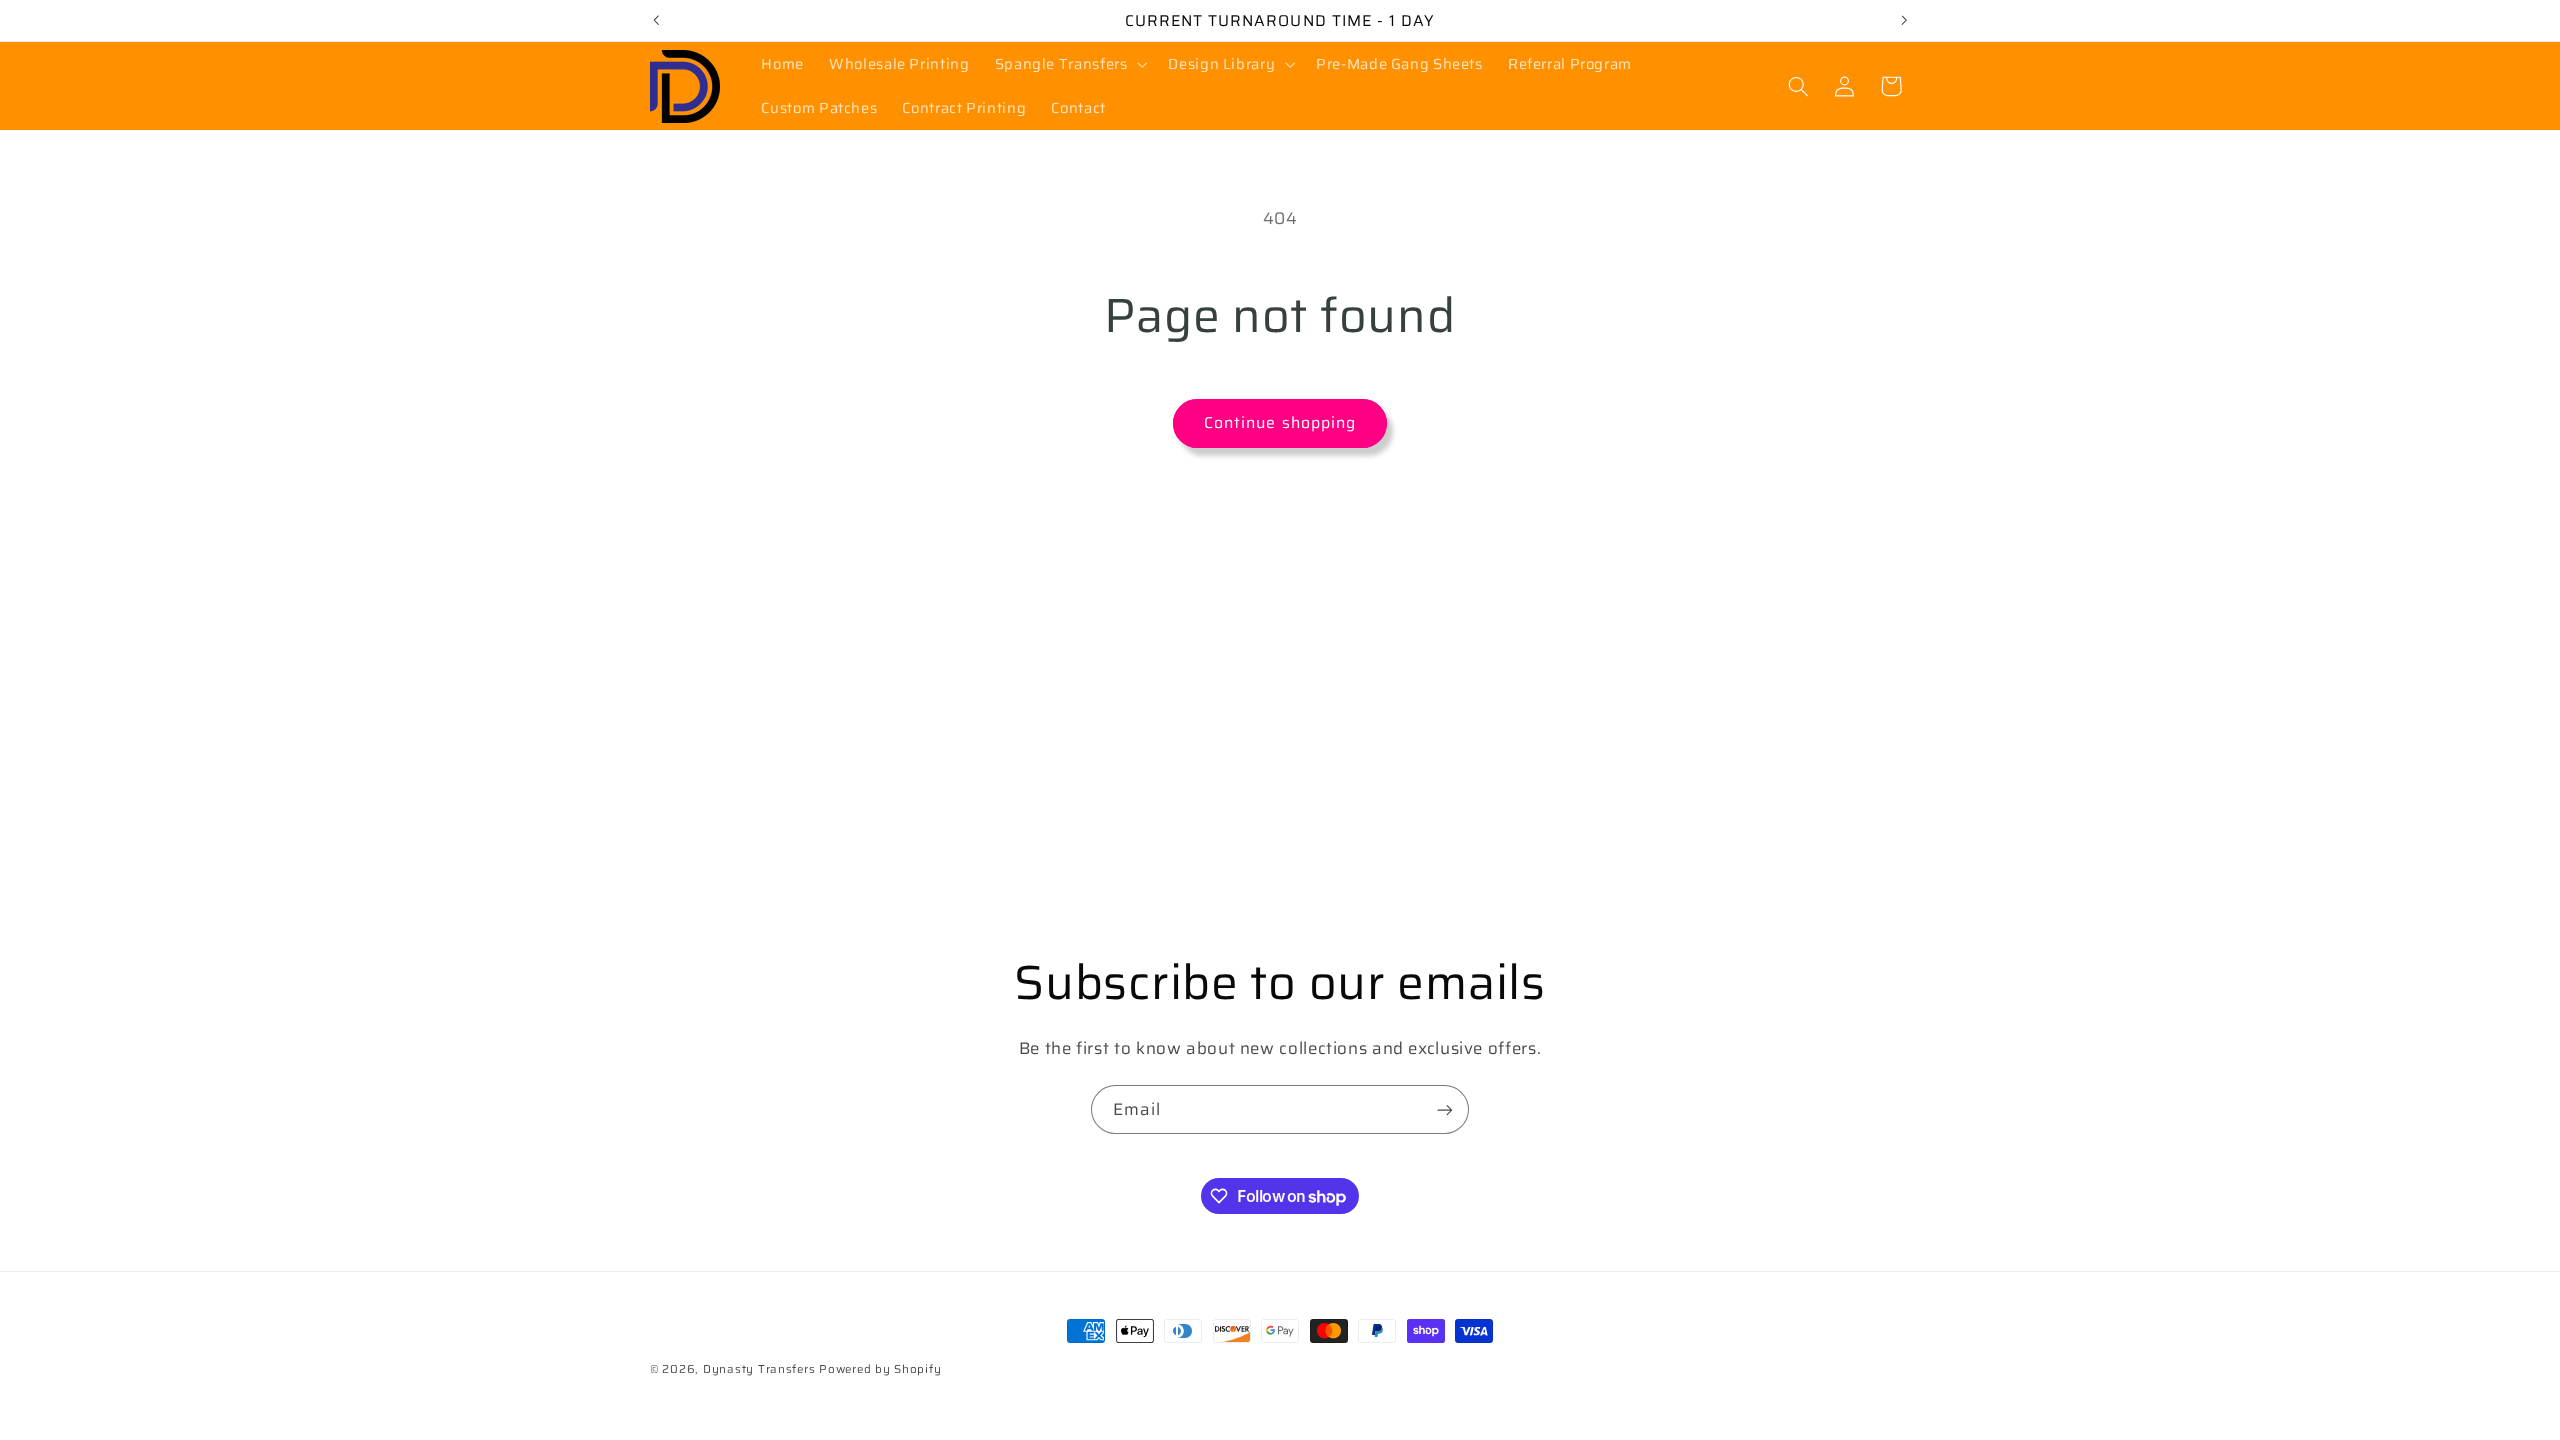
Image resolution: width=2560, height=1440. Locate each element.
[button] (1069, 64)
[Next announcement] (1904, 20)
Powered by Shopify (880, 1369)
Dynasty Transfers (759, 1369)
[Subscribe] (1445, 1109)
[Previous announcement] (656, 20)
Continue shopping (1280, 422)
